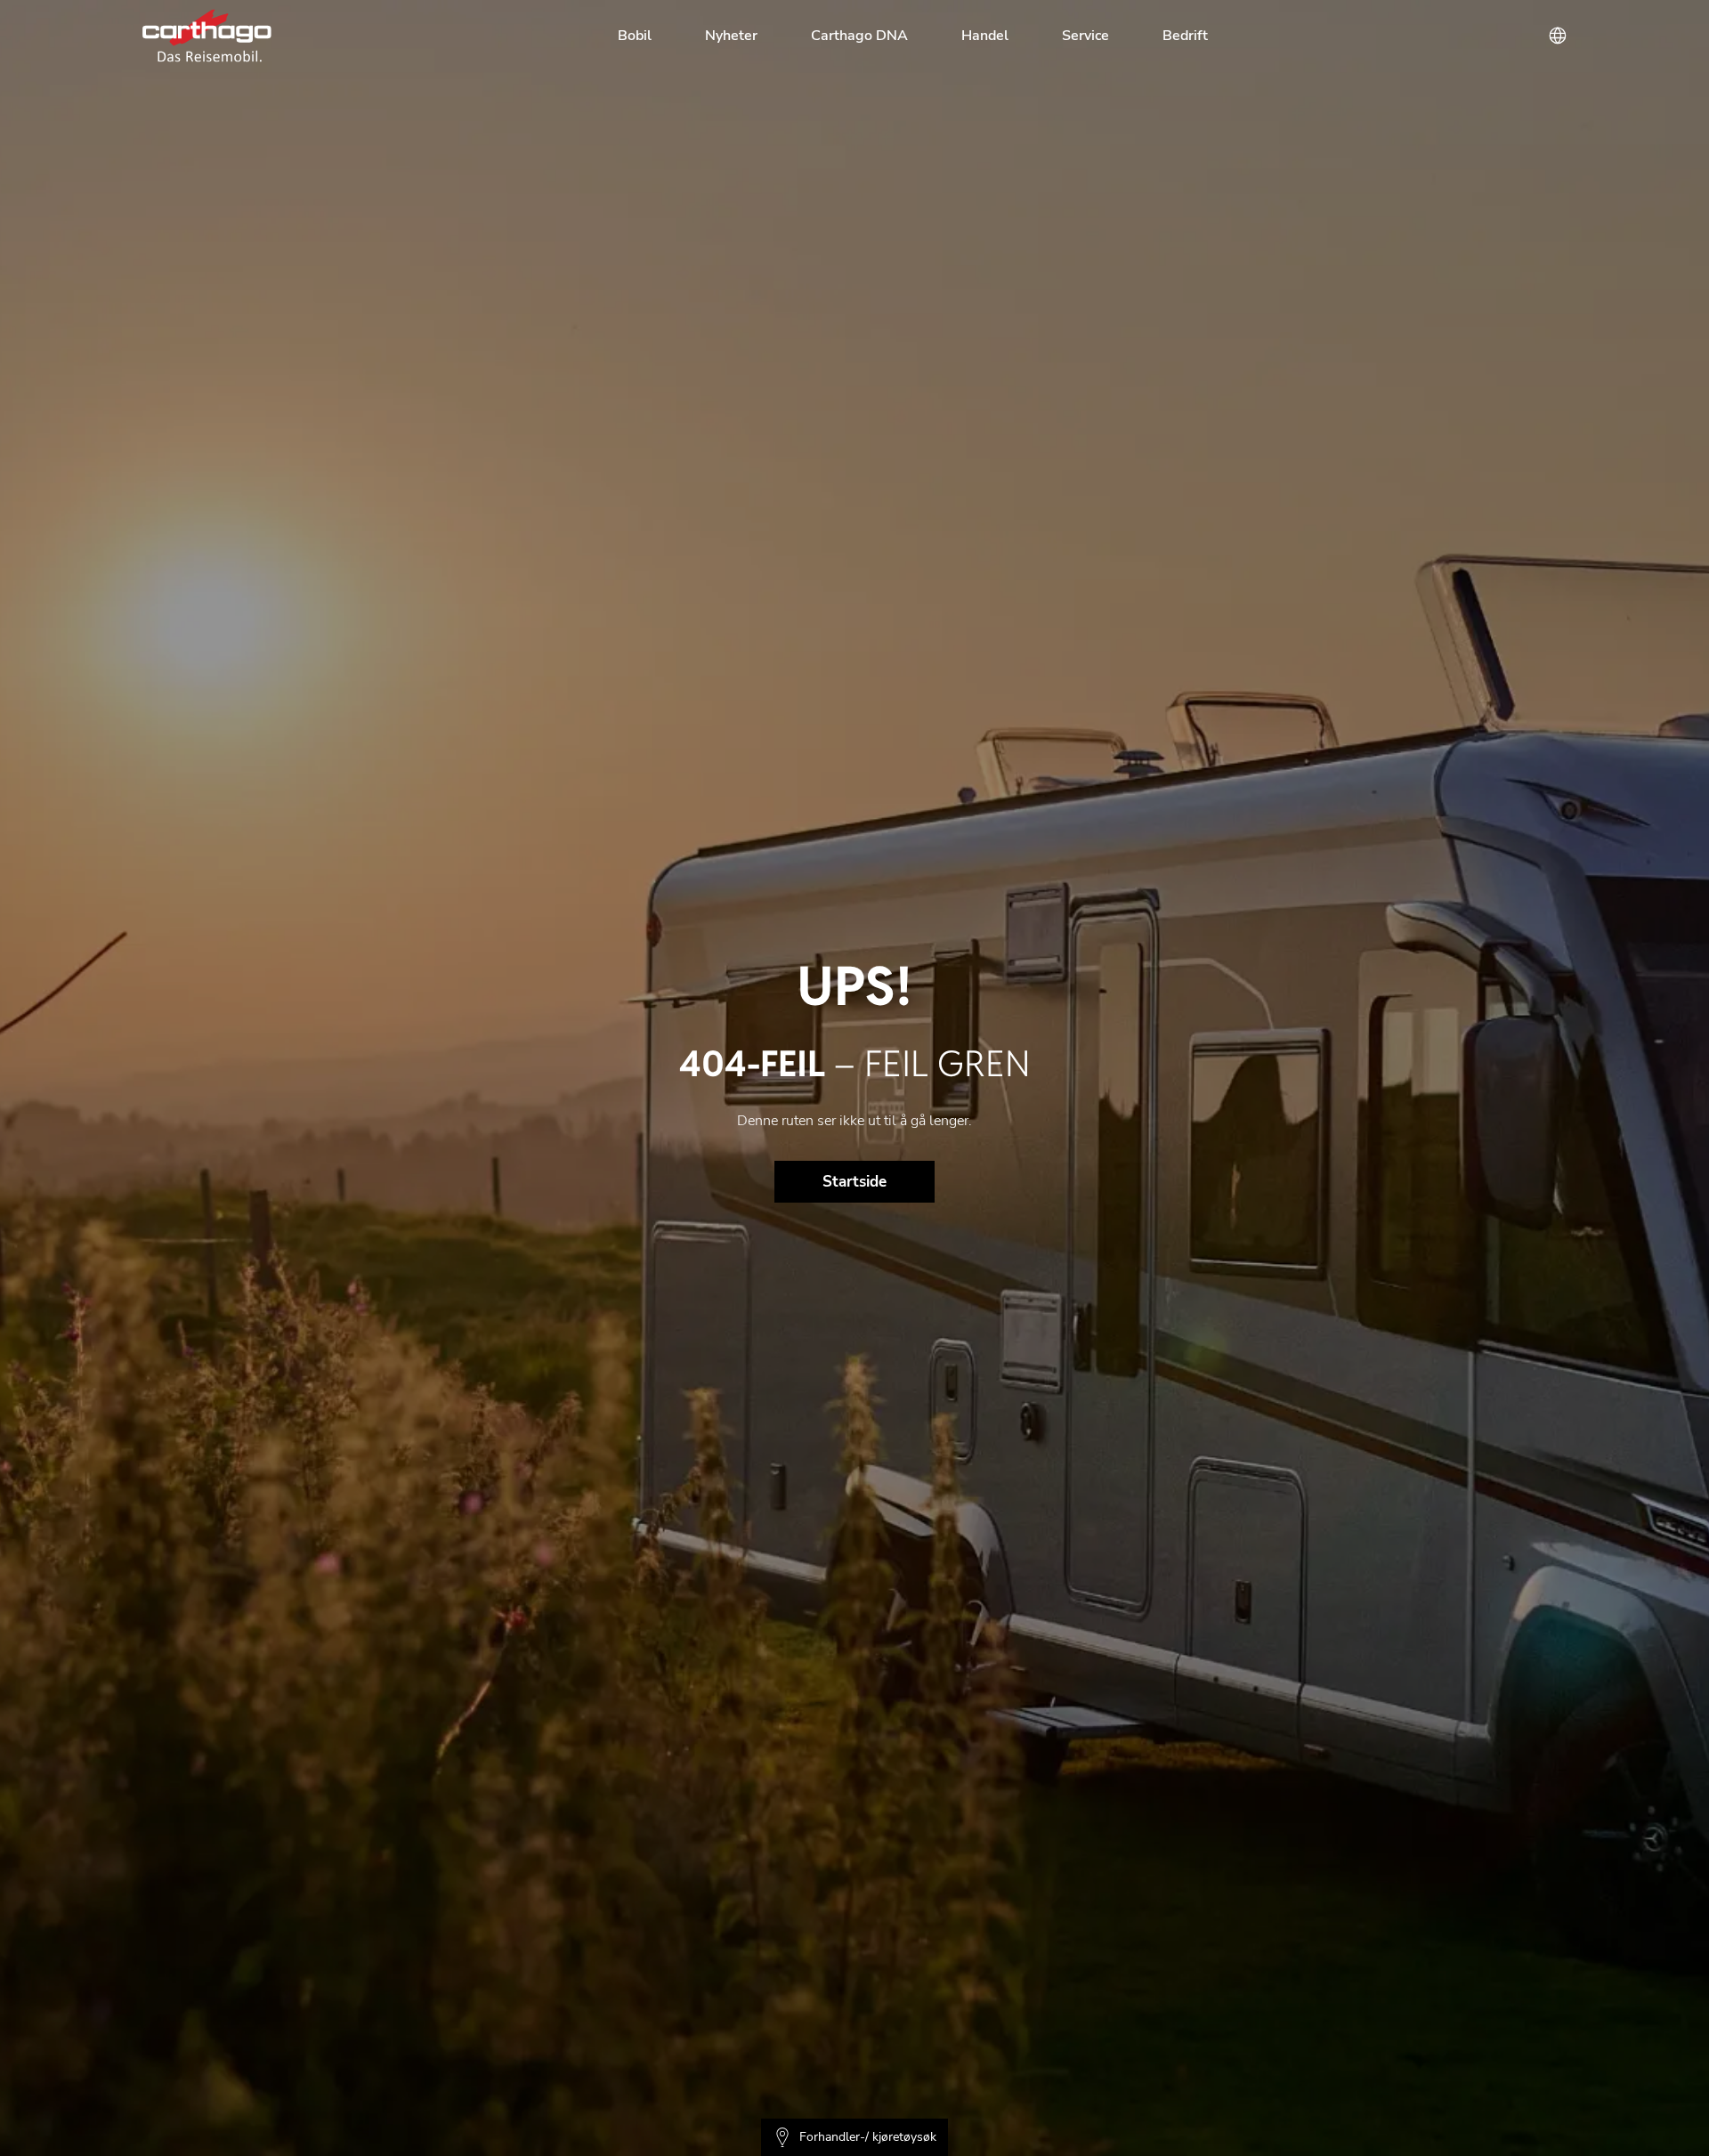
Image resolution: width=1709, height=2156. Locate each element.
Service (1085, 36)
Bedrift (1185, 36)
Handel (985, 36)
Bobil (635, 36)
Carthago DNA (859, 36)
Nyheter (731, 36)
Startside (854, 1182)
